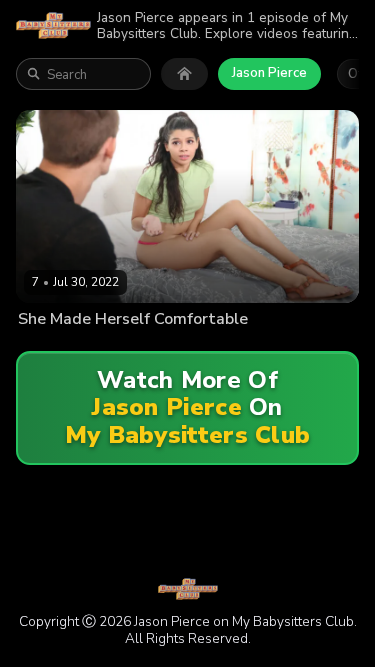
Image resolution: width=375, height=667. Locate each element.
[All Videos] (184, 74)
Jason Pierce (269, 73)
